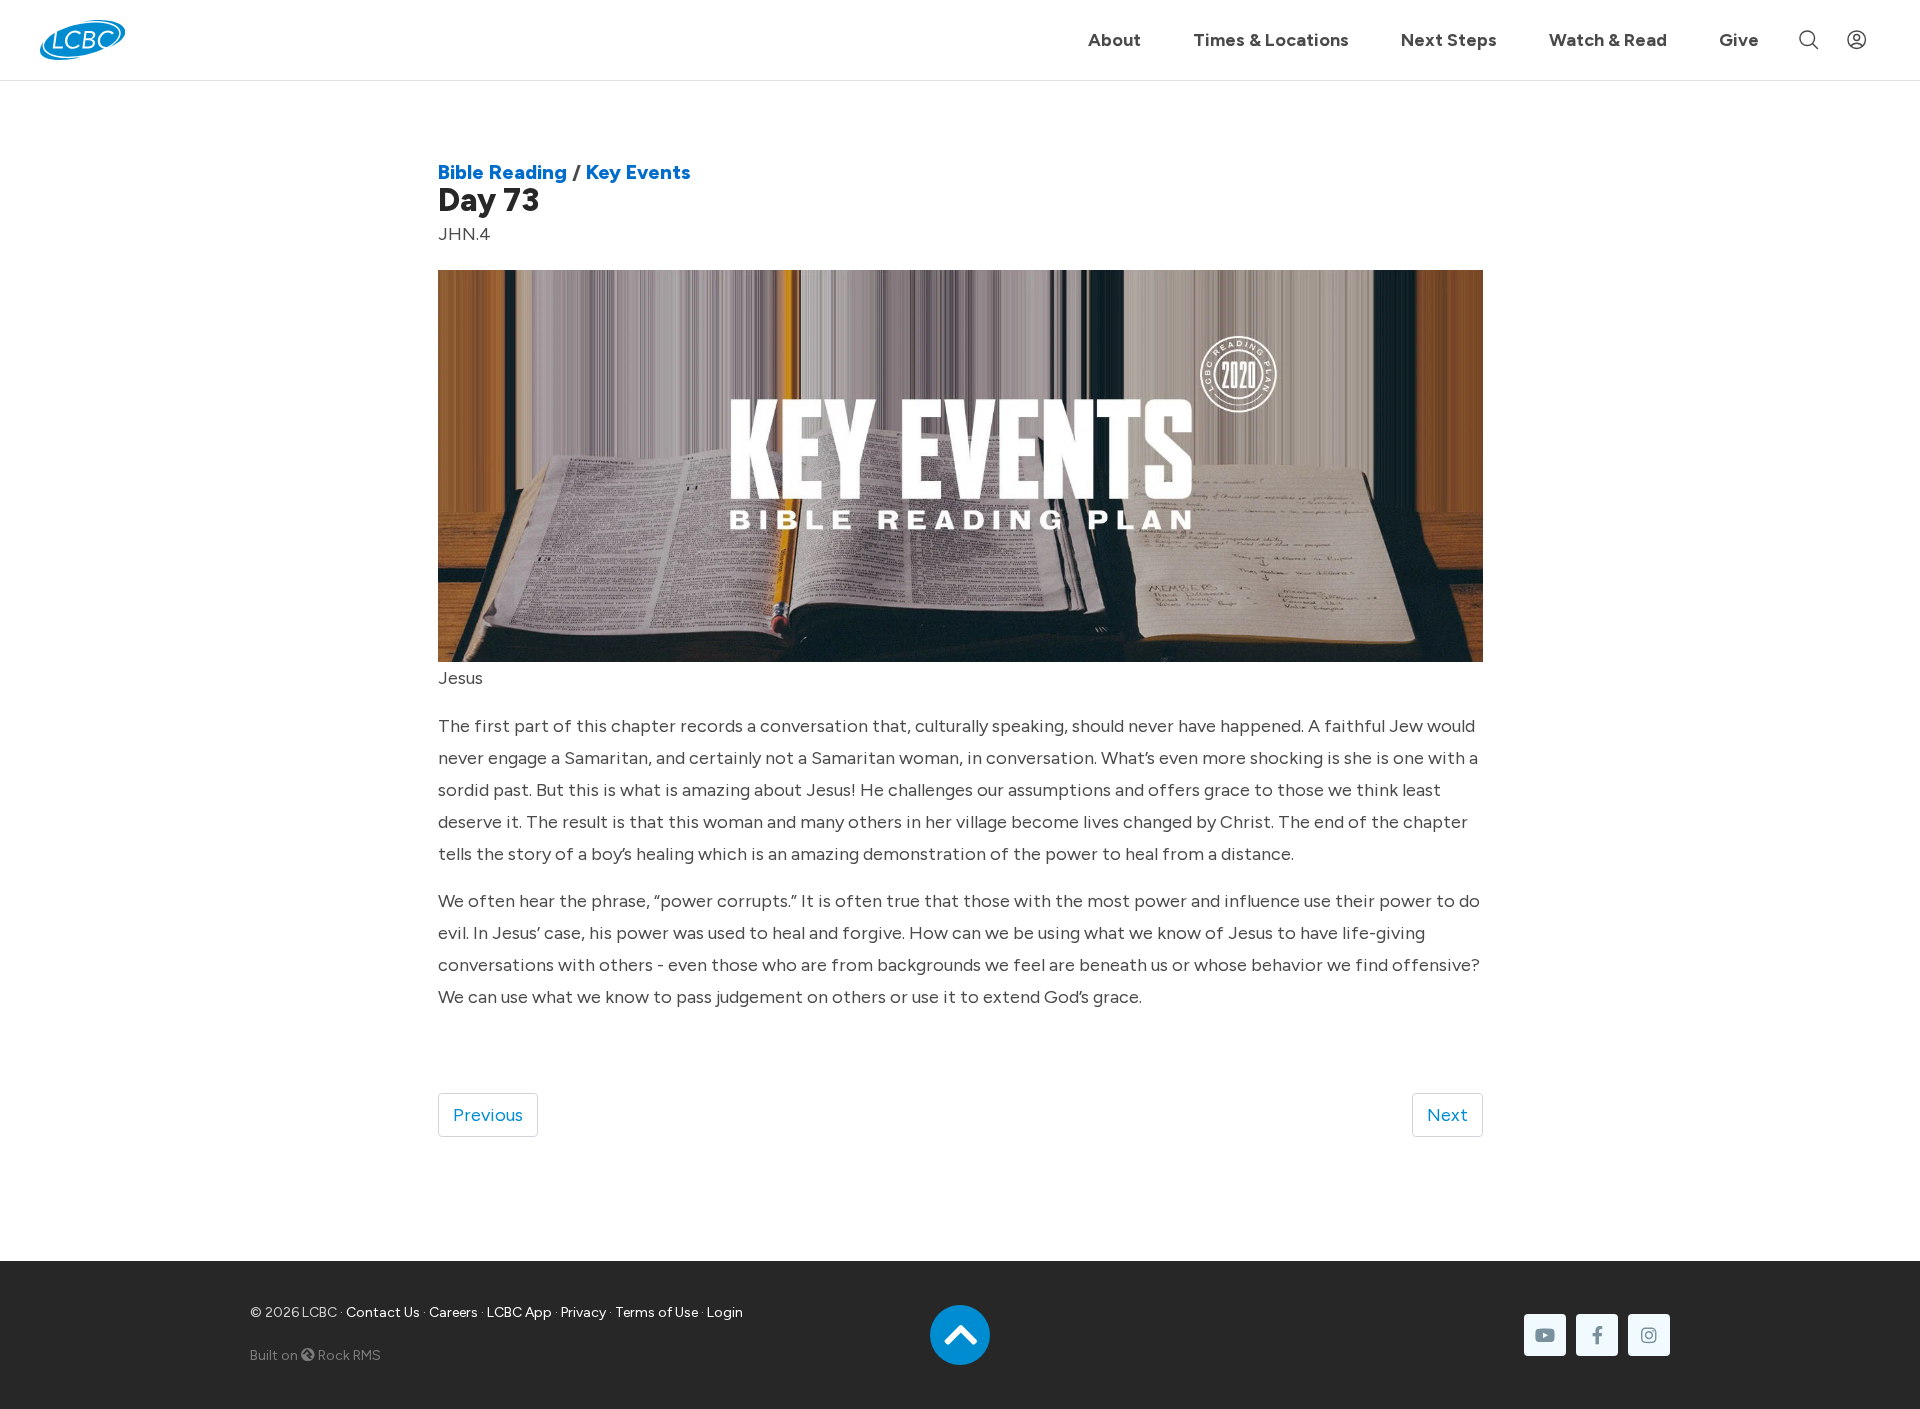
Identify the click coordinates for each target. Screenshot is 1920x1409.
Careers (453, 1312)
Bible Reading (502, 172)
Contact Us (383, 1312)
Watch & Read (1608, 40)
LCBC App (519, 1312)
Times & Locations (1271, 40)
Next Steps (1449, 40)
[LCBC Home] (82, 40)
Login (725, 1312)
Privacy (583, 1312)
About (1114, 40)
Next (1447, 1115)
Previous (488, 1115)
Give (1739, 40)
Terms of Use (656, 1312)
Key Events (638, 172)
